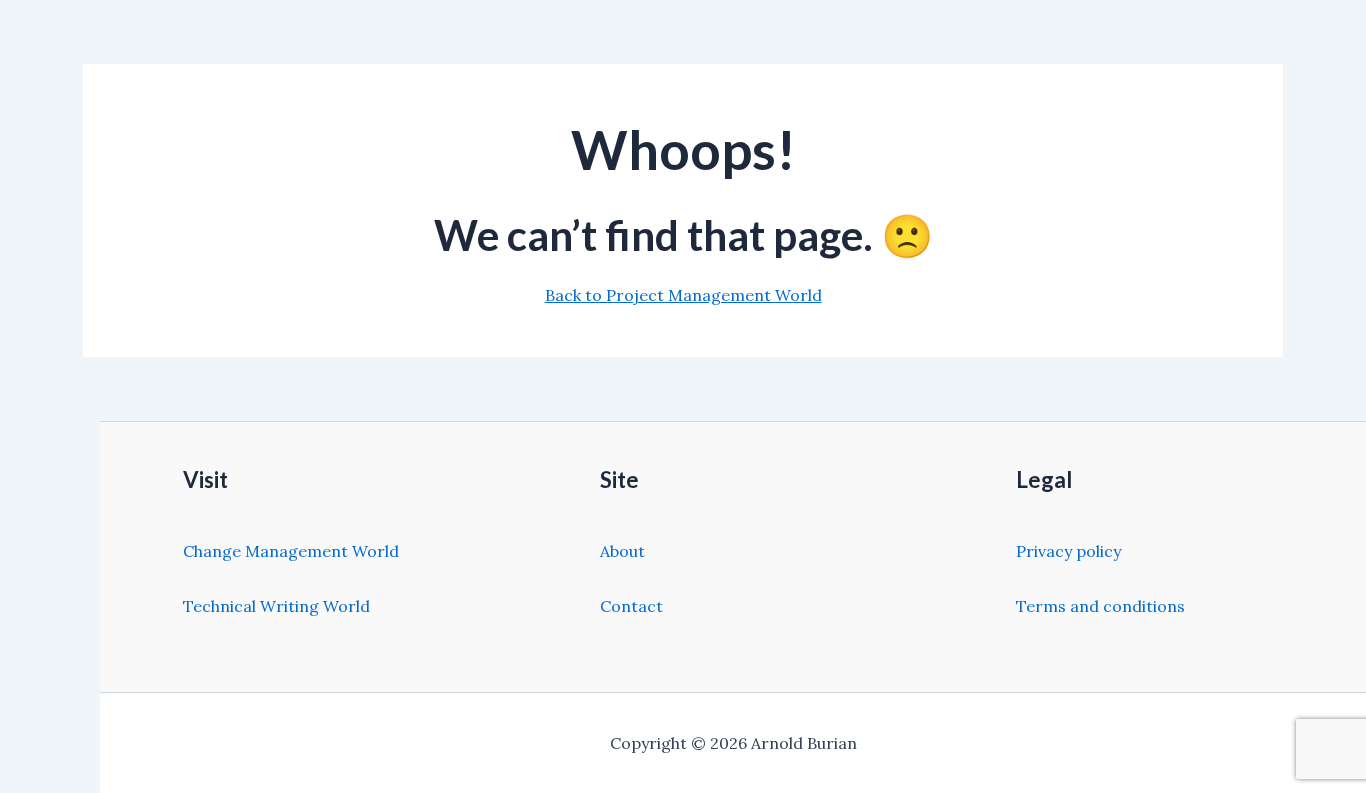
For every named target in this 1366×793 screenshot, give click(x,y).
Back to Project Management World (683, 295)
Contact (631, 606)
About (622, 551)
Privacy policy (1068, 551)
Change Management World (291, 551)
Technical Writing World (276, 606)
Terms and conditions (1100, 606)
